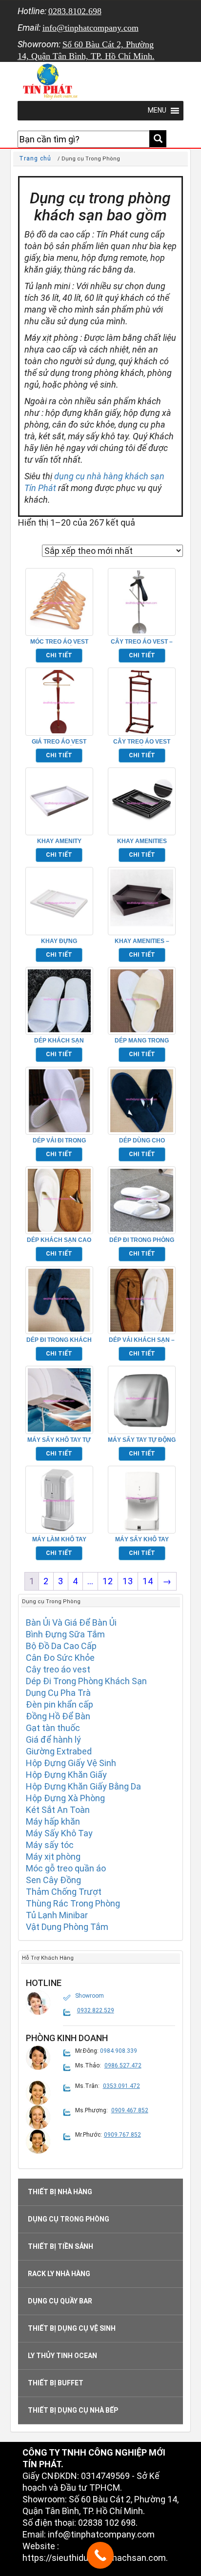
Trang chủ (35, 158)
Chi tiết (59, 655)
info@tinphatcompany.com (90, 28)
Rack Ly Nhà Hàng (59, 2274)
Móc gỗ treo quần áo (66, 1868)
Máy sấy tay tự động (142, 1440)
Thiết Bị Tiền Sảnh (60, 2246)
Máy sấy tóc (50, 1845)
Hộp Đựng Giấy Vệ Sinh (71, 1763)
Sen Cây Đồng (53, 1880)
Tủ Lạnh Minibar (57, 1915)
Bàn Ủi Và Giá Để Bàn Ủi (71, 1622)
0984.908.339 (119, 2051)
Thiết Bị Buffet (56, 2383)
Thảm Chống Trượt (64, 1892)
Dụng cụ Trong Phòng (69, 2219)
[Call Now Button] (100, 2555)
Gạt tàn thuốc (53, 1728)
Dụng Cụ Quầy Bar (60, 2301)
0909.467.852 (130, 2110)
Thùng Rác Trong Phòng (73, 1903)
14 (148, 1581)
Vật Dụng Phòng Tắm (67, 1927)
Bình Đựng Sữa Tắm (65, 1634)
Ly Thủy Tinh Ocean (62, 2356)
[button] (38, 2003)
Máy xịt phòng (53, 1857)
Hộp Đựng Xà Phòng (65, 1798)
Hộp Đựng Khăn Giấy (66, 1775)
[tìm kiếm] (158, 139)
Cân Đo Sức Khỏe (60, 1658)
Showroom (90, 1996)
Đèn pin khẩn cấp (60, 1704)
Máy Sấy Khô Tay (59, 1833)
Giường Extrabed (59, 1751)
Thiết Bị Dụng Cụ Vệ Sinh (72, 2328)
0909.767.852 (122, 2135)
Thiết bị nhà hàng (60, 2192)
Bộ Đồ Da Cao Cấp (61, 1646)
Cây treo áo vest (58, 1669)
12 (108, 1581)
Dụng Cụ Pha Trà (58, 1693)
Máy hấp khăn (53, 1821)
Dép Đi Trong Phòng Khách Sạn (86, 1681)
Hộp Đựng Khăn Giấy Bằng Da (83, 1786)
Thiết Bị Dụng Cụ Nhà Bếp (73, 2410)
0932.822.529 (96, 2010)
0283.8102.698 (75, 11)
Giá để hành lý (53, 1740)
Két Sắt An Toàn (58, 1810)
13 (128, 1581)
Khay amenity (59, 841)
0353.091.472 (121, 2086)
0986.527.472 (123, 2065)
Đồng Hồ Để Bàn (58, 1716)
